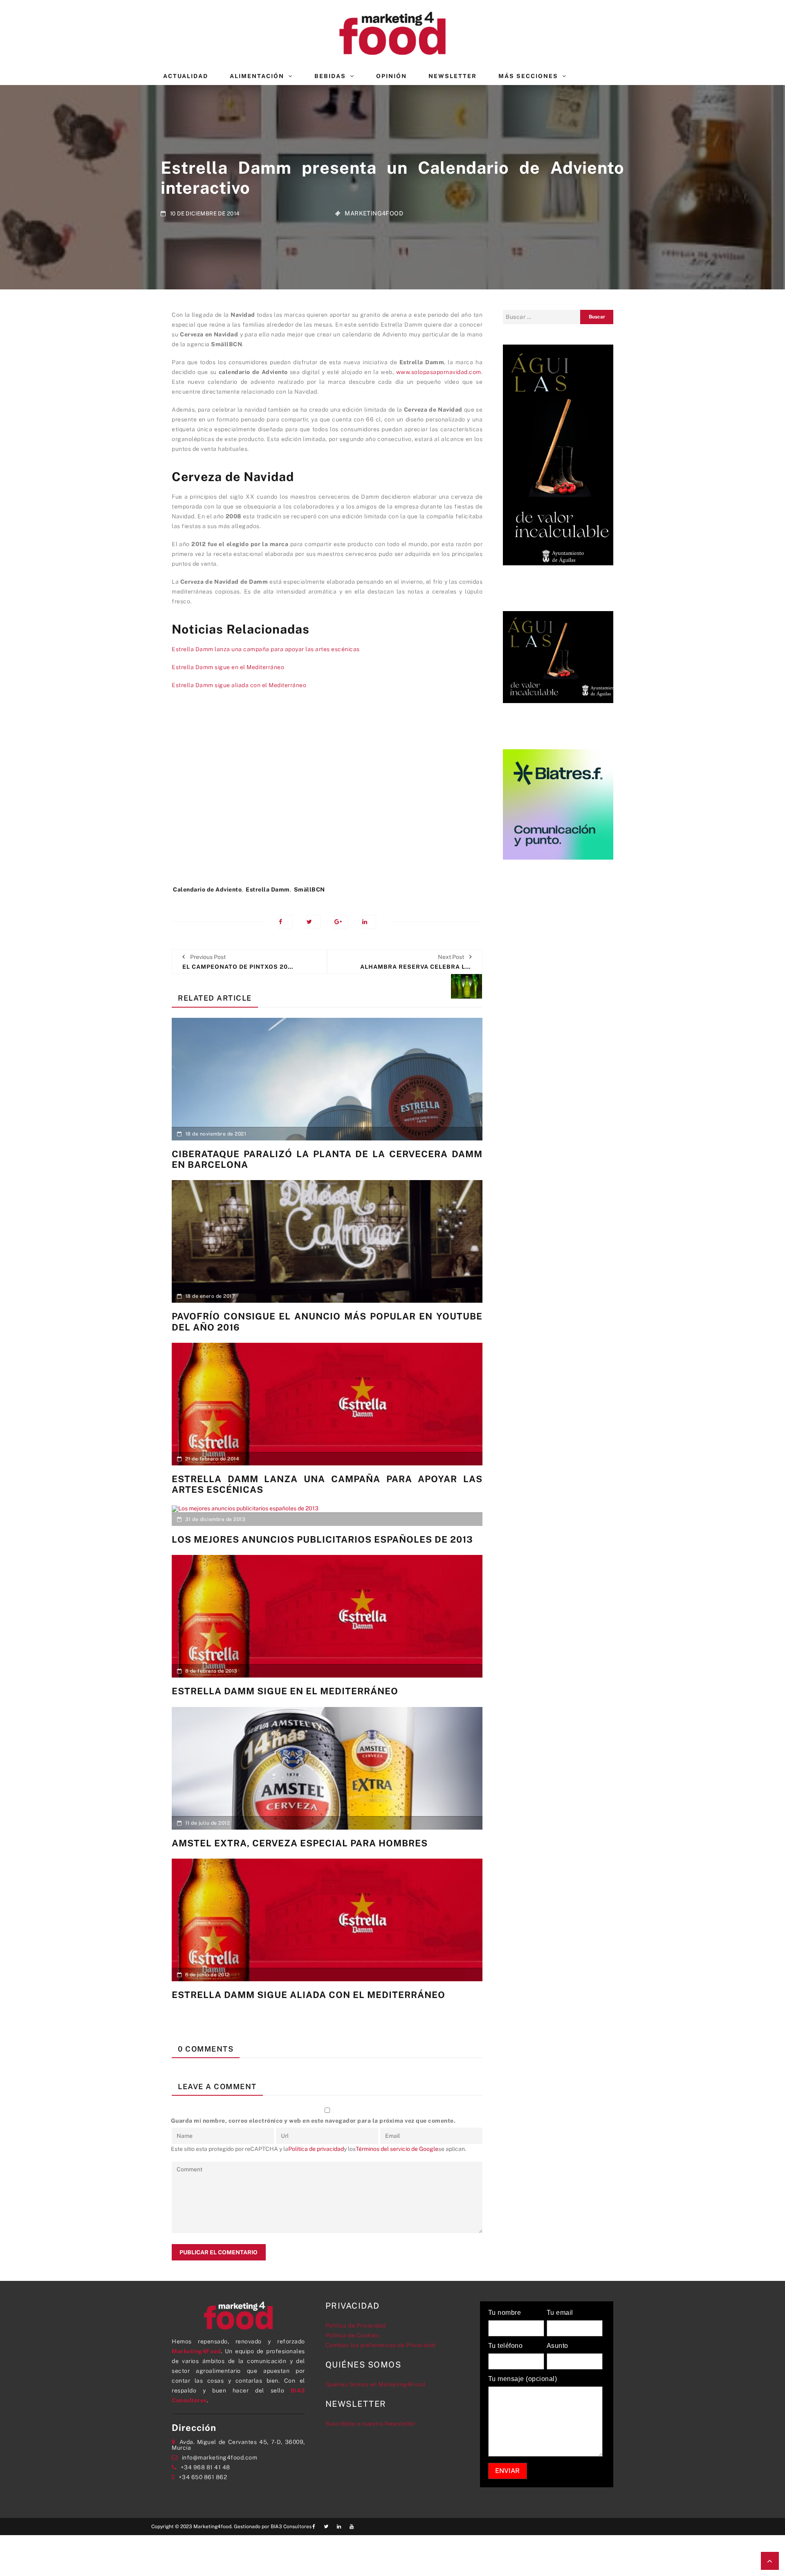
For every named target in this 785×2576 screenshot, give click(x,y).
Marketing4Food (374, 213)
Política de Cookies (352, 2335)
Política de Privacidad (356, 2325)
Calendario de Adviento (207, 889)
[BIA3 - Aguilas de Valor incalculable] (558, 454)
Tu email (560, 2313)
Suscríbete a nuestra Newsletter (371, 2424)
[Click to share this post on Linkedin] (369, 922)
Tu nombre (505, 2313)
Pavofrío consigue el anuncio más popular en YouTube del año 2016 (327, 1322)
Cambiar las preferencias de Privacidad (380, 2345)
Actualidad (186, 76)
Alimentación (257, 76)
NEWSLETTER (453, 76)
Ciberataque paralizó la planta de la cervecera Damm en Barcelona (327, 1159)
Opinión (391, 76)
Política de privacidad (316, 2149)
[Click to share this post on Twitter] (313, 922)
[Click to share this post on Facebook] (286, 922)
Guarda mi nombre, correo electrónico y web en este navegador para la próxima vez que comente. (313, 2121)
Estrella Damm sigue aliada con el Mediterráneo (239, 685)
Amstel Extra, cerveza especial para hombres (300, 1843)
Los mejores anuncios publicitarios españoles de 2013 (322, 1539)
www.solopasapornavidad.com (439, 372)
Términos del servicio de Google (397, 2149)
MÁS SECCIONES (528, 76)
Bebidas (330, 76)
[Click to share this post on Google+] (341, 922)
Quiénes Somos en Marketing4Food (375, 2384)
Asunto (557, 2346)
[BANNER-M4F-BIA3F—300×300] (558, 804)
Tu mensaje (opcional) (523, 2379)
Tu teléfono (506, 2346)
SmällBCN (310, 889)
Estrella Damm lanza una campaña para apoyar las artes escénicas (266, 649)
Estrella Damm (268, 889)
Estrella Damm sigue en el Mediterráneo (228, 667)
